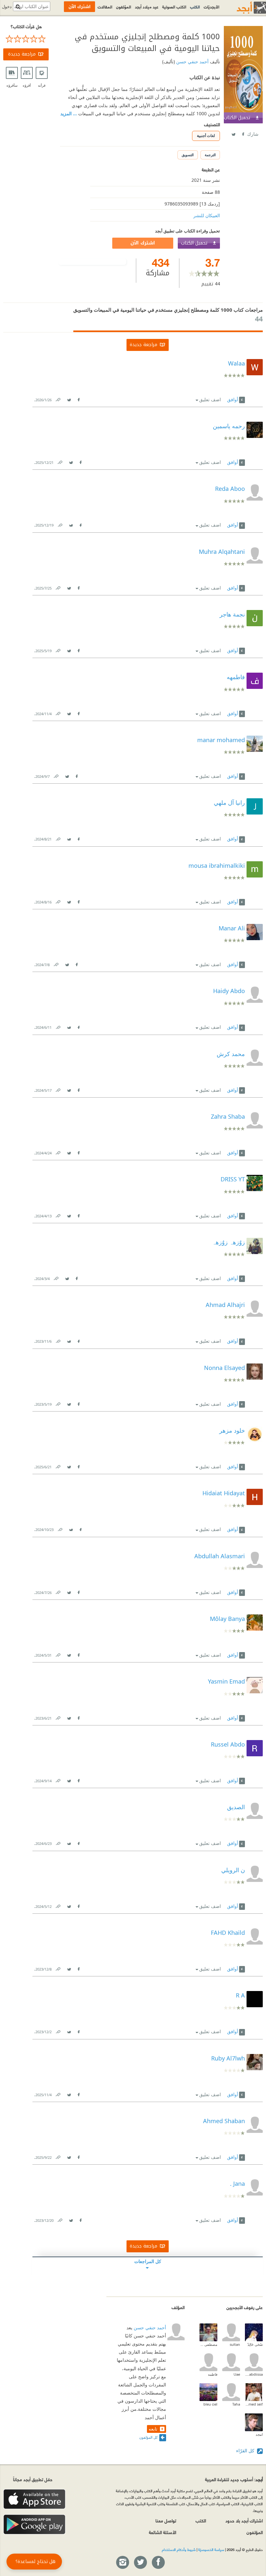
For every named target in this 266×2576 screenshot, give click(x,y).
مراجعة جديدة (22, 54)
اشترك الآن (143, 243)
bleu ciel (210, 2404)
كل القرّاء (246, 2451)
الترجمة (210, 155)
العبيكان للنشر (207, 215)
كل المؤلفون (148, 2437)
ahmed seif (254, 2404)
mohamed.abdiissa (254, 2374)
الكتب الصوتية (174, 6)
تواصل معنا (166, 2520)
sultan (235, 2344)
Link (58, 398)
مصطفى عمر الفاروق (208, 2344)
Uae (237, 2374)
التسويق (188, 155)
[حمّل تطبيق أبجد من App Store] (34, 2499)
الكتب (195, 6)
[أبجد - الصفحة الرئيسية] (243, 8)
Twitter (233, 133)
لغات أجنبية (206, 136)
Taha (236, 2404)
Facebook (243, 133)
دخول (7, 7)
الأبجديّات (212, 6)
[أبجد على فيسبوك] (158, 2563)
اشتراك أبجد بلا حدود (244, 2520)
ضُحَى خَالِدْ (255, 2344)
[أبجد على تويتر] (140, 2563)
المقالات (105, 6)
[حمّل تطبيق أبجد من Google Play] (34, 2525)
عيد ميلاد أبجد (147, 6)
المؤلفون (124, 6)
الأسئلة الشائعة (163, 2532)
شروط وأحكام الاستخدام (179, 2549)
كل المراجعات (148, 2261)
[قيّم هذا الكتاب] (26, 39)
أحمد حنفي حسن (192, 62)
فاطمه (213, 2374)
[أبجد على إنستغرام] (122, 2563)
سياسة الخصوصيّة (211, 2549)
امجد (259, 2434)
